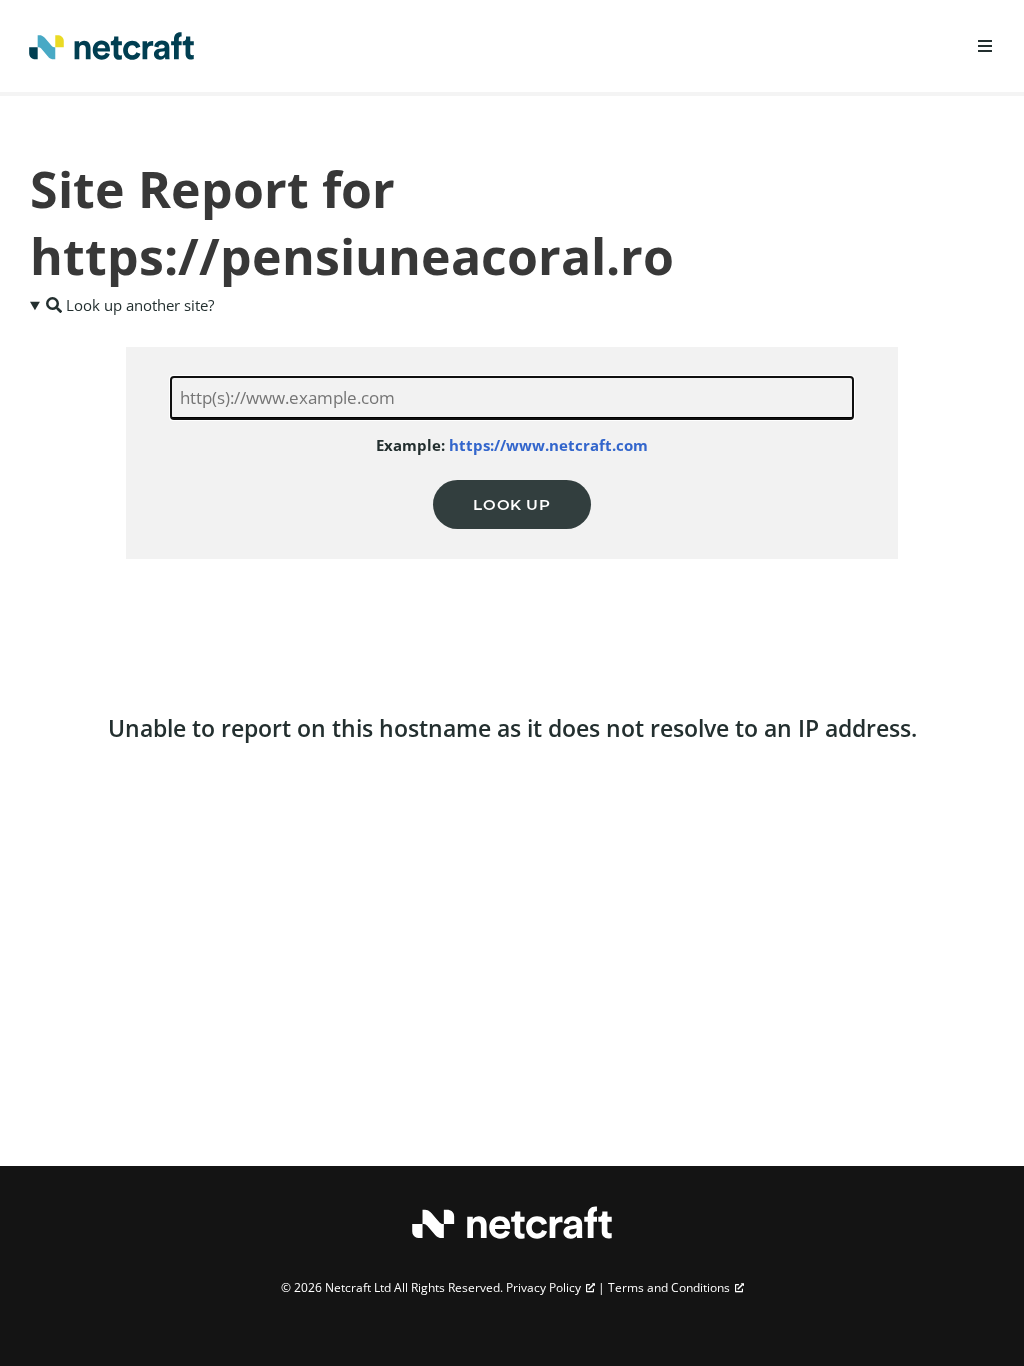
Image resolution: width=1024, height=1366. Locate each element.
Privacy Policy (543, 1287)
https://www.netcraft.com (548, 445)
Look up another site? (138, 305)
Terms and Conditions (669, 1287)
